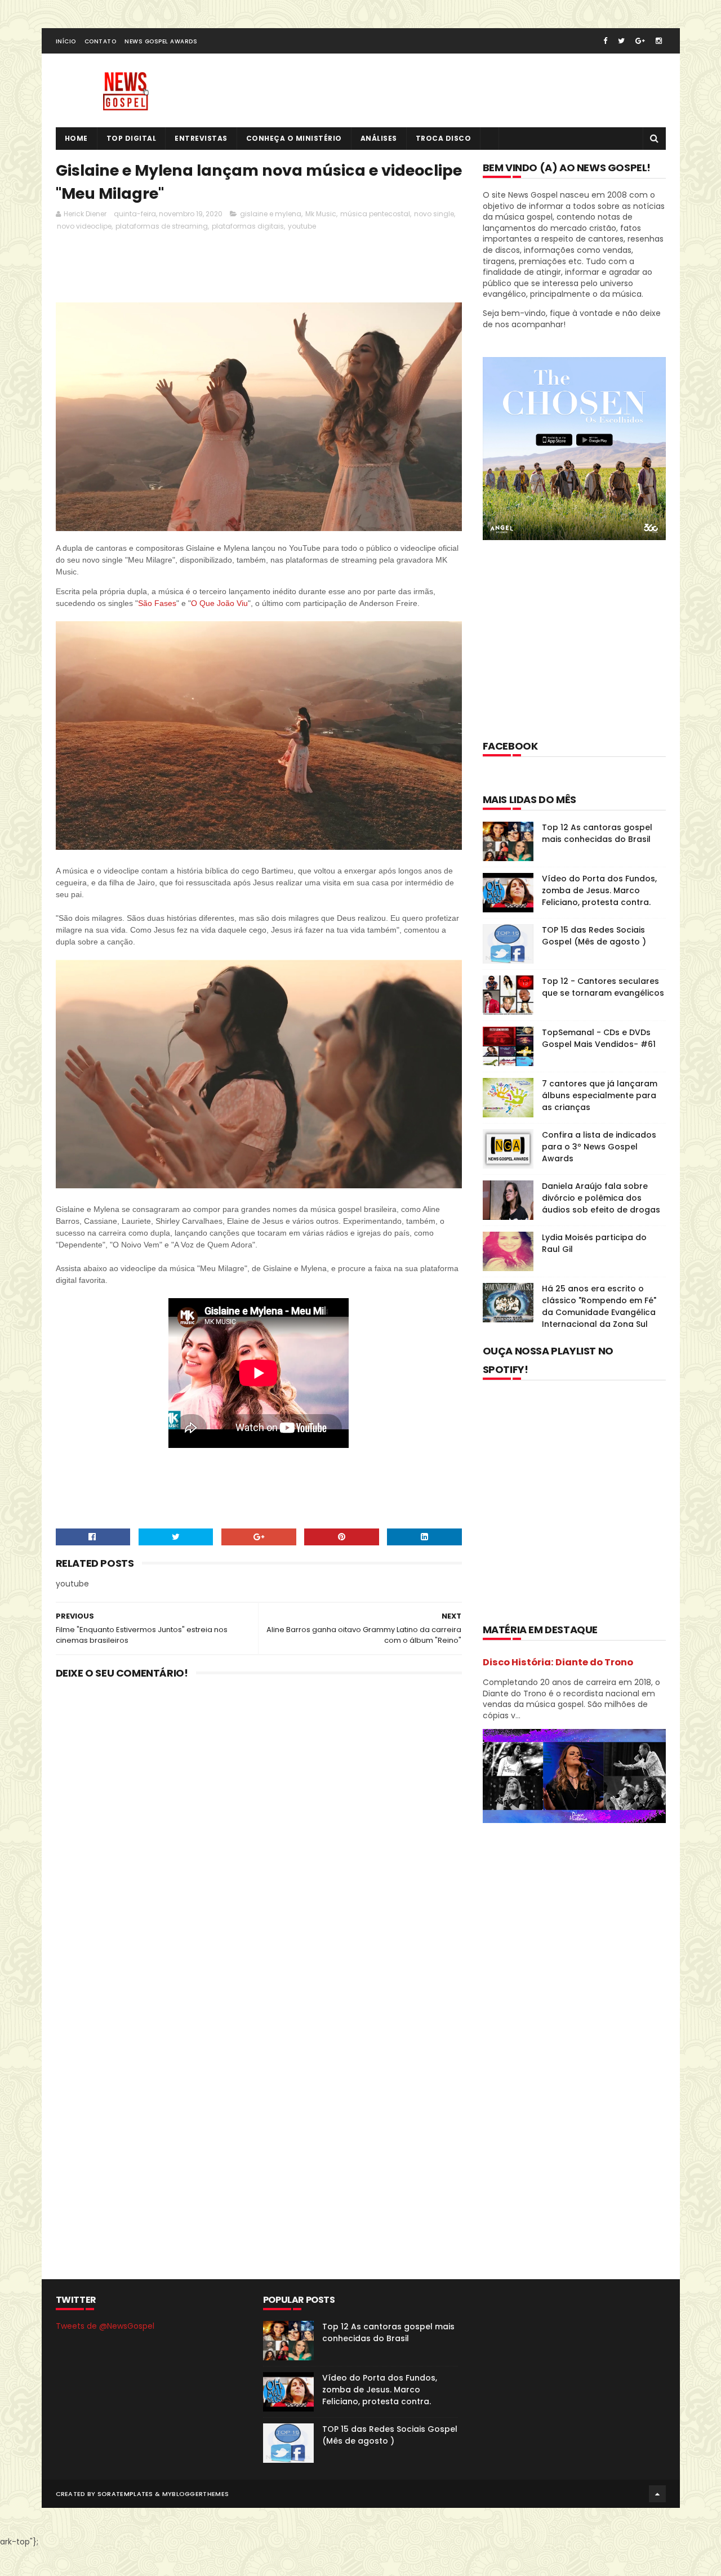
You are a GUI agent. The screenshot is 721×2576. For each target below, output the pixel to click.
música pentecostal (375, 214)
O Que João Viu (219, 603)
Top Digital (132, 138)
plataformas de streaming (162, 226)
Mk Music (321, 214)
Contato (101, 41)
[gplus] (640, 41)
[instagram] (659, 41)
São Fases (157, 603)
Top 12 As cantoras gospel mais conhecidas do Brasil (597, 833)
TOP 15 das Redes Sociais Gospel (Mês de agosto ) (594, 936)
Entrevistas (201, 138)
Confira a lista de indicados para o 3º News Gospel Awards (599, 1147)
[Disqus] (259, 1835)
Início (66, 41)
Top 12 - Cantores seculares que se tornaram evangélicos (603, 987)
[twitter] (621, 41)
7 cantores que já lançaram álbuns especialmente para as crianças (600, 1095)
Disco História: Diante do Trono (558, 1662)
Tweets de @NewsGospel (105, 2326)
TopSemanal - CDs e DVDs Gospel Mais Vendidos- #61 (599, 1038)
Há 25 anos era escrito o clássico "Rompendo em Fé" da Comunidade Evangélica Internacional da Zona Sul (599, 1306)
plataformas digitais (248, 226)
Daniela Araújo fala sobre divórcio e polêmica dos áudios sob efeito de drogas (601, 1198)
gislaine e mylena (271, 214)
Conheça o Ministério (294, 138)
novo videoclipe (84, 226)
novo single (434, 214)
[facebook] (605, 41)
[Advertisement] (261, 266)
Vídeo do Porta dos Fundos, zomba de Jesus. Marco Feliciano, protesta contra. (599, 890)
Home (76, 138)
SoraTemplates (125, 2494)
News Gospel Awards (161, 41)
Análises (379, 138)
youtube (302, 226)
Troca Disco (444, 138)
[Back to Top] (657, 2494)
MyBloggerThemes (196, 2494)
